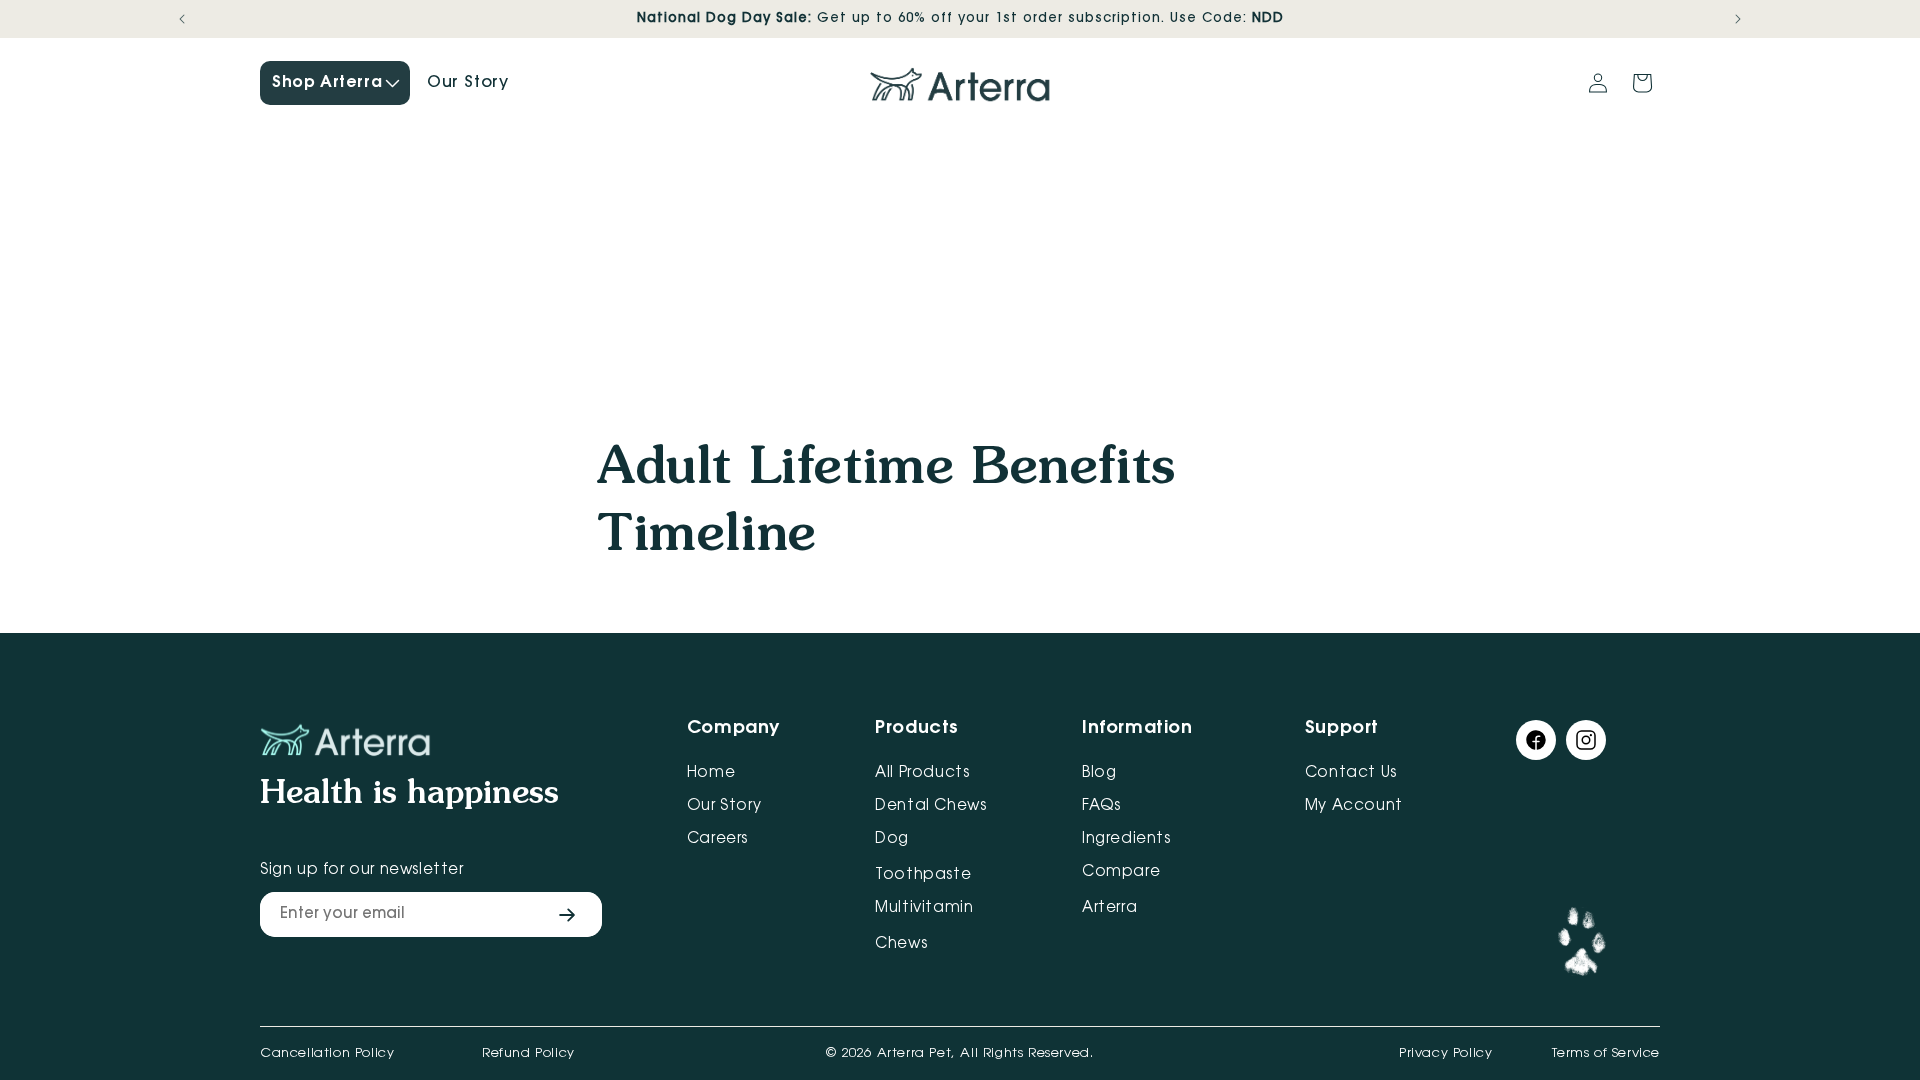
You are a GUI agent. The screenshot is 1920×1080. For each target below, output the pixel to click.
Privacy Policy (1445, 1053)
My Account (1354, 806)
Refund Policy (528, 1053)
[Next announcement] (1738, 19)
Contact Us (1351, 773)
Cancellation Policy (327, 1053)
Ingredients (1126, 839)
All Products (922, 773)
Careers (717, 839)
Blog (1099, 773)
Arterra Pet (914, 1053)
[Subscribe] (567, 914)
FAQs (1101, 806)
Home (711, 773)
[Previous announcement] (182, 19)
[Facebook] (1536, 745)
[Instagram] (1586, 745)
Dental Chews (930, 806)
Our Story (724, 806)
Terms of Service (1606, 1053)
